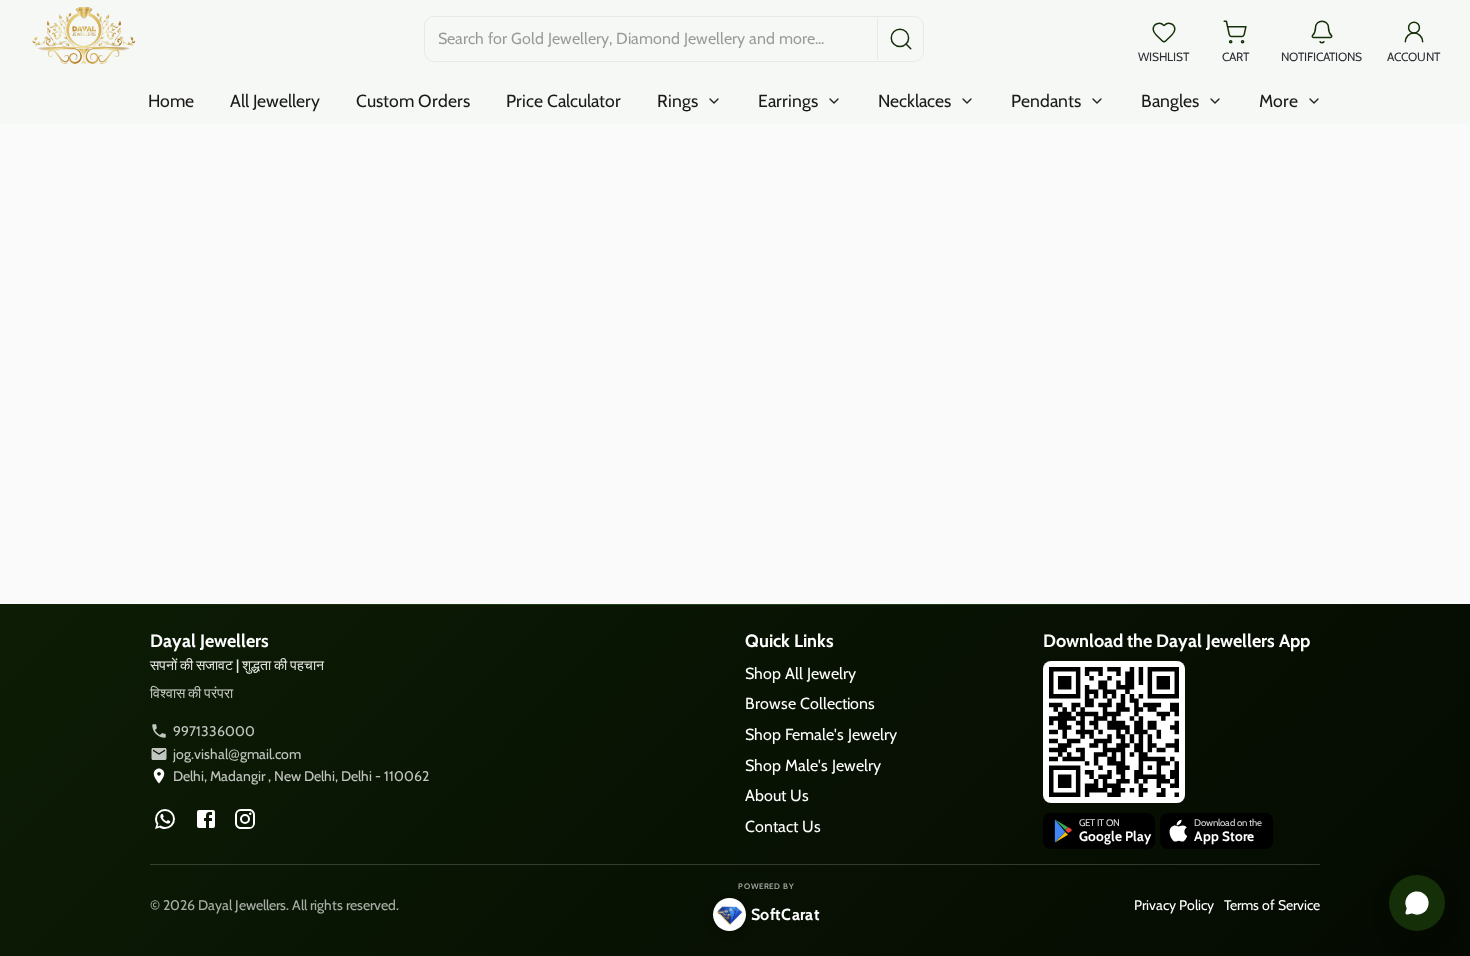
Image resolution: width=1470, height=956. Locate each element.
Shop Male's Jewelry (813, 765)
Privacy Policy (1174, 905)
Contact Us (783, 826)
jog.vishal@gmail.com (237, 754)
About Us (777, 795)
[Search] (898, 39)
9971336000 (214, 731)
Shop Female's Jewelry (821, 734)
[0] (1164, 29)
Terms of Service (1272, 905)
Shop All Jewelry (800, 673)
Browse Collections (810, 703)
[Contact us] (1417, 903)
